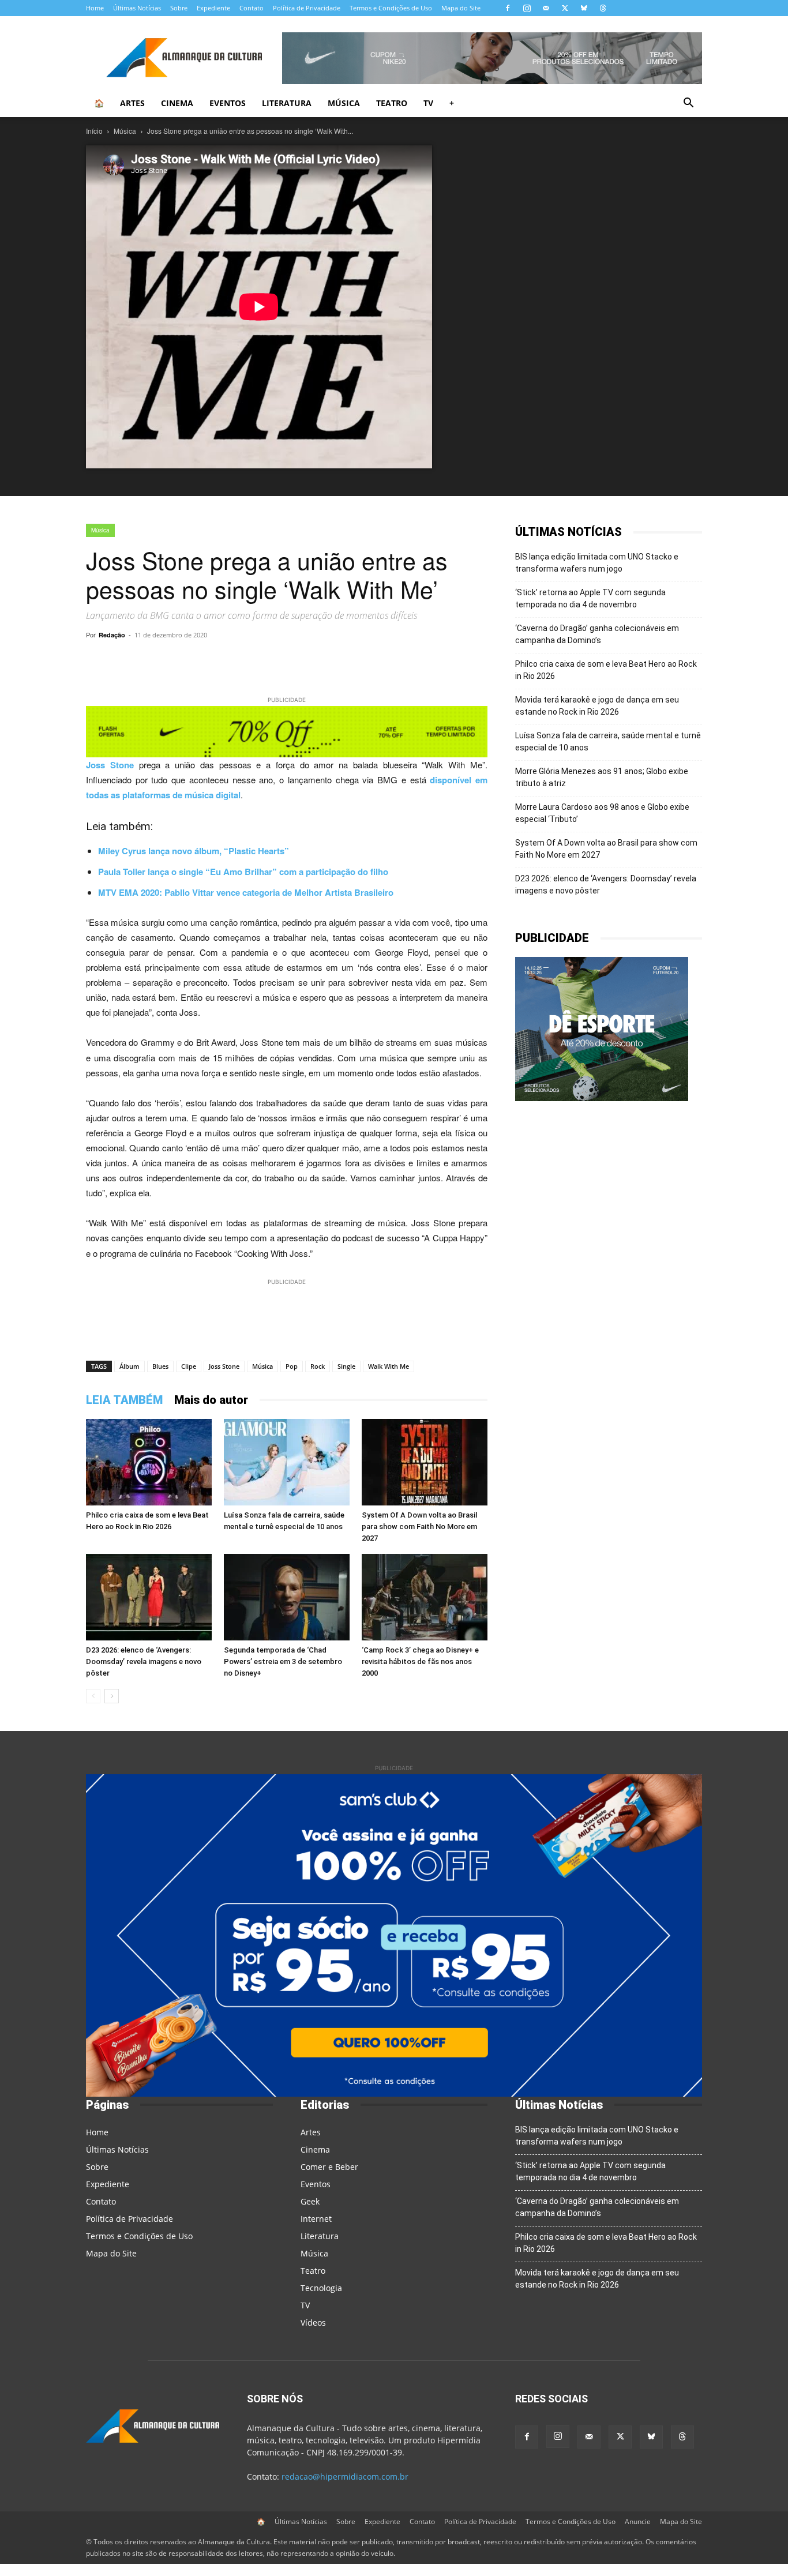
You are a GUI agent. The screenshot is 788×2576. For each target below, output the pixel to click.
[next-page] (112, 1696)
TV (428, 103)
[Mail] (546, 8)
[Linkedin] (376, 661)
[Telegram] (243, 661)
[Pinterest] (322, 661)
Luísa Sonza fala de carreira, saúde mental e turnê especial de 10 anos (608, 741)
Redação (112, 635)
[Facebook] (508, 8)
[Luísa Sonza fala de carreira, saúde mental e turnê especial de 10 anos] (287, 1462)
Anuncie (638, 2521)
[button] (688, 104)
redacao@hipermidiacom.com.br (345, 2477)
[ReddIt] (349, 661)
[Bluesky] (584, 8)
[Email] (402, 661)
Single (346, 1366)
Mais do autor (211, 1400)
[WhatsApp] (216, 661)
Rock (318, 1366)
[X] (565, 8)
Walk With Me (389, 1366)
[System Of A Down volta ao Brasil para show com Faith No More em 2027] (425, 1462)
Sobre (179, 8)
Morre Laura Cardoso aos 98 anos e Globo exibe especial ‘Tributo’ (602, 813)
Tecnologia (321, 2288)
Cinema (177, 103)
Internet (316, 2219)
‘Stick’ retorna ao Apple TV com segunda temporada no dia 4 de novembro (590, 598)
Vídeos (313, 2322)
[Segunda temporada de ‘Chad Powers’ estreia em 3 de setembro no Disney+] (287, 1597)
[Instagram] (527, 8)
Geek (310, 2201)
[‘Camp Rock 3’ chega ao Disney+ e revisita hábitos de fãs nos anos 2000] (425, 1597)
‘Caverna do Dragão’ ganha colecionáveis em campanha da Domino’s (597, 634)
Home (95, 8)
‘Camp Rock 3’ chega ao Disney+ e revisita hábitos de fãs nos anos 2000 (420, 1661)
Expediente (213, 8)
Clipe (189, 1366)
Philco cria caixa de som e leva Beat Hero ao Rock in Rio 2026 (606, 670)
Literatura (287, 103)
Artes (132, 103)
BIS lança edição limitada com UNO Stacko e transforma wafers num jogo (597, 563)
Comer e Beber (329, 2167)
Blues (160, 1366)
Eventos (228, 103)
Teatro (392, 103)
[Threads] (603, 8)
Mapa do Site (461, 8)
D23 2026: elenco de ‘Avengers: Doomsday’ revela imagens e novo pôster (144, 1661)
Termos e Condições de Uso (391, 8)
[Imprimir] (429, 661)
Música (344, 103)
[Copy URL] (190, 661)
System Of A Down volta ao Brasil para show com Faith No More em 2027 (419, 1527)
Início (94, 131)
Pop (292, 1366)
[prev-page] (93, 1696)
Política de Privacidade (307, 8)
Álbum (130, 1366)
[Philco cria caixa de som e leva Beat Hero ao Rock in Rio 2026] (149, 1462)
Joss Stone (110, 765)
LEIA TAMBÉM (124, 1400)
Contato (252, 8)
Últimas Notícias (137, 8)
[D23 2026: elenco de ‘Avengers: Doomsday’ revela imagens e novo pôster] (149, 1597)
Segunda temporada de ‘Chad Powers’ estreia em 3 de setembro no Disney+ (283, 1661)
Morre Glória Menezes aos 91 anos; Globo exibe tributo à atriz (602, 777)
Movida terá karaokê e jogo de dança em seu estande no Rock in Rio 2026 (597, 706)
